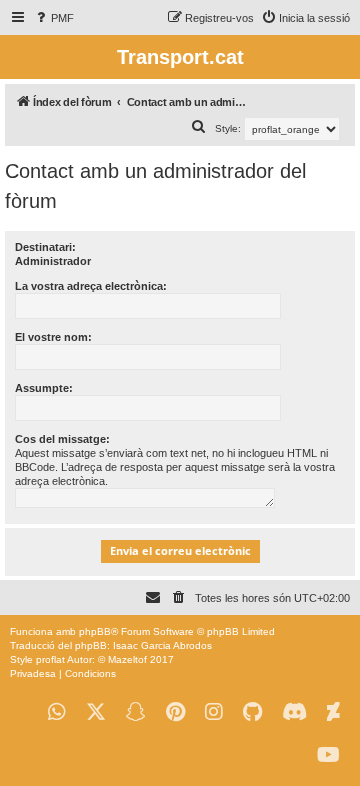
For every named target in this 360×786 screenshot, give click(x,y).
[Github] (252, 712)
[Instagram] (214, 712)
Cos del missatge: (62, 439)
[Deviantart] (333, 712)
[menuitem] (53, 18)
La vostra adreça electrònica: (91, 286)
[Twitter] (96, 712)
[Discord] (294, 712)
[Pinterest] (175, 712)
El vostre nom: (53, 337)
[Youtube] (328, 755)
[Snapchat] (136, 712)
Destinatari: (45, 247)
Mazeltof (127, 659)
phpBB (95, 631)
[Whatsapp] (57, 712)
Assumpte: (44, 388)
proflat (50, 659)
